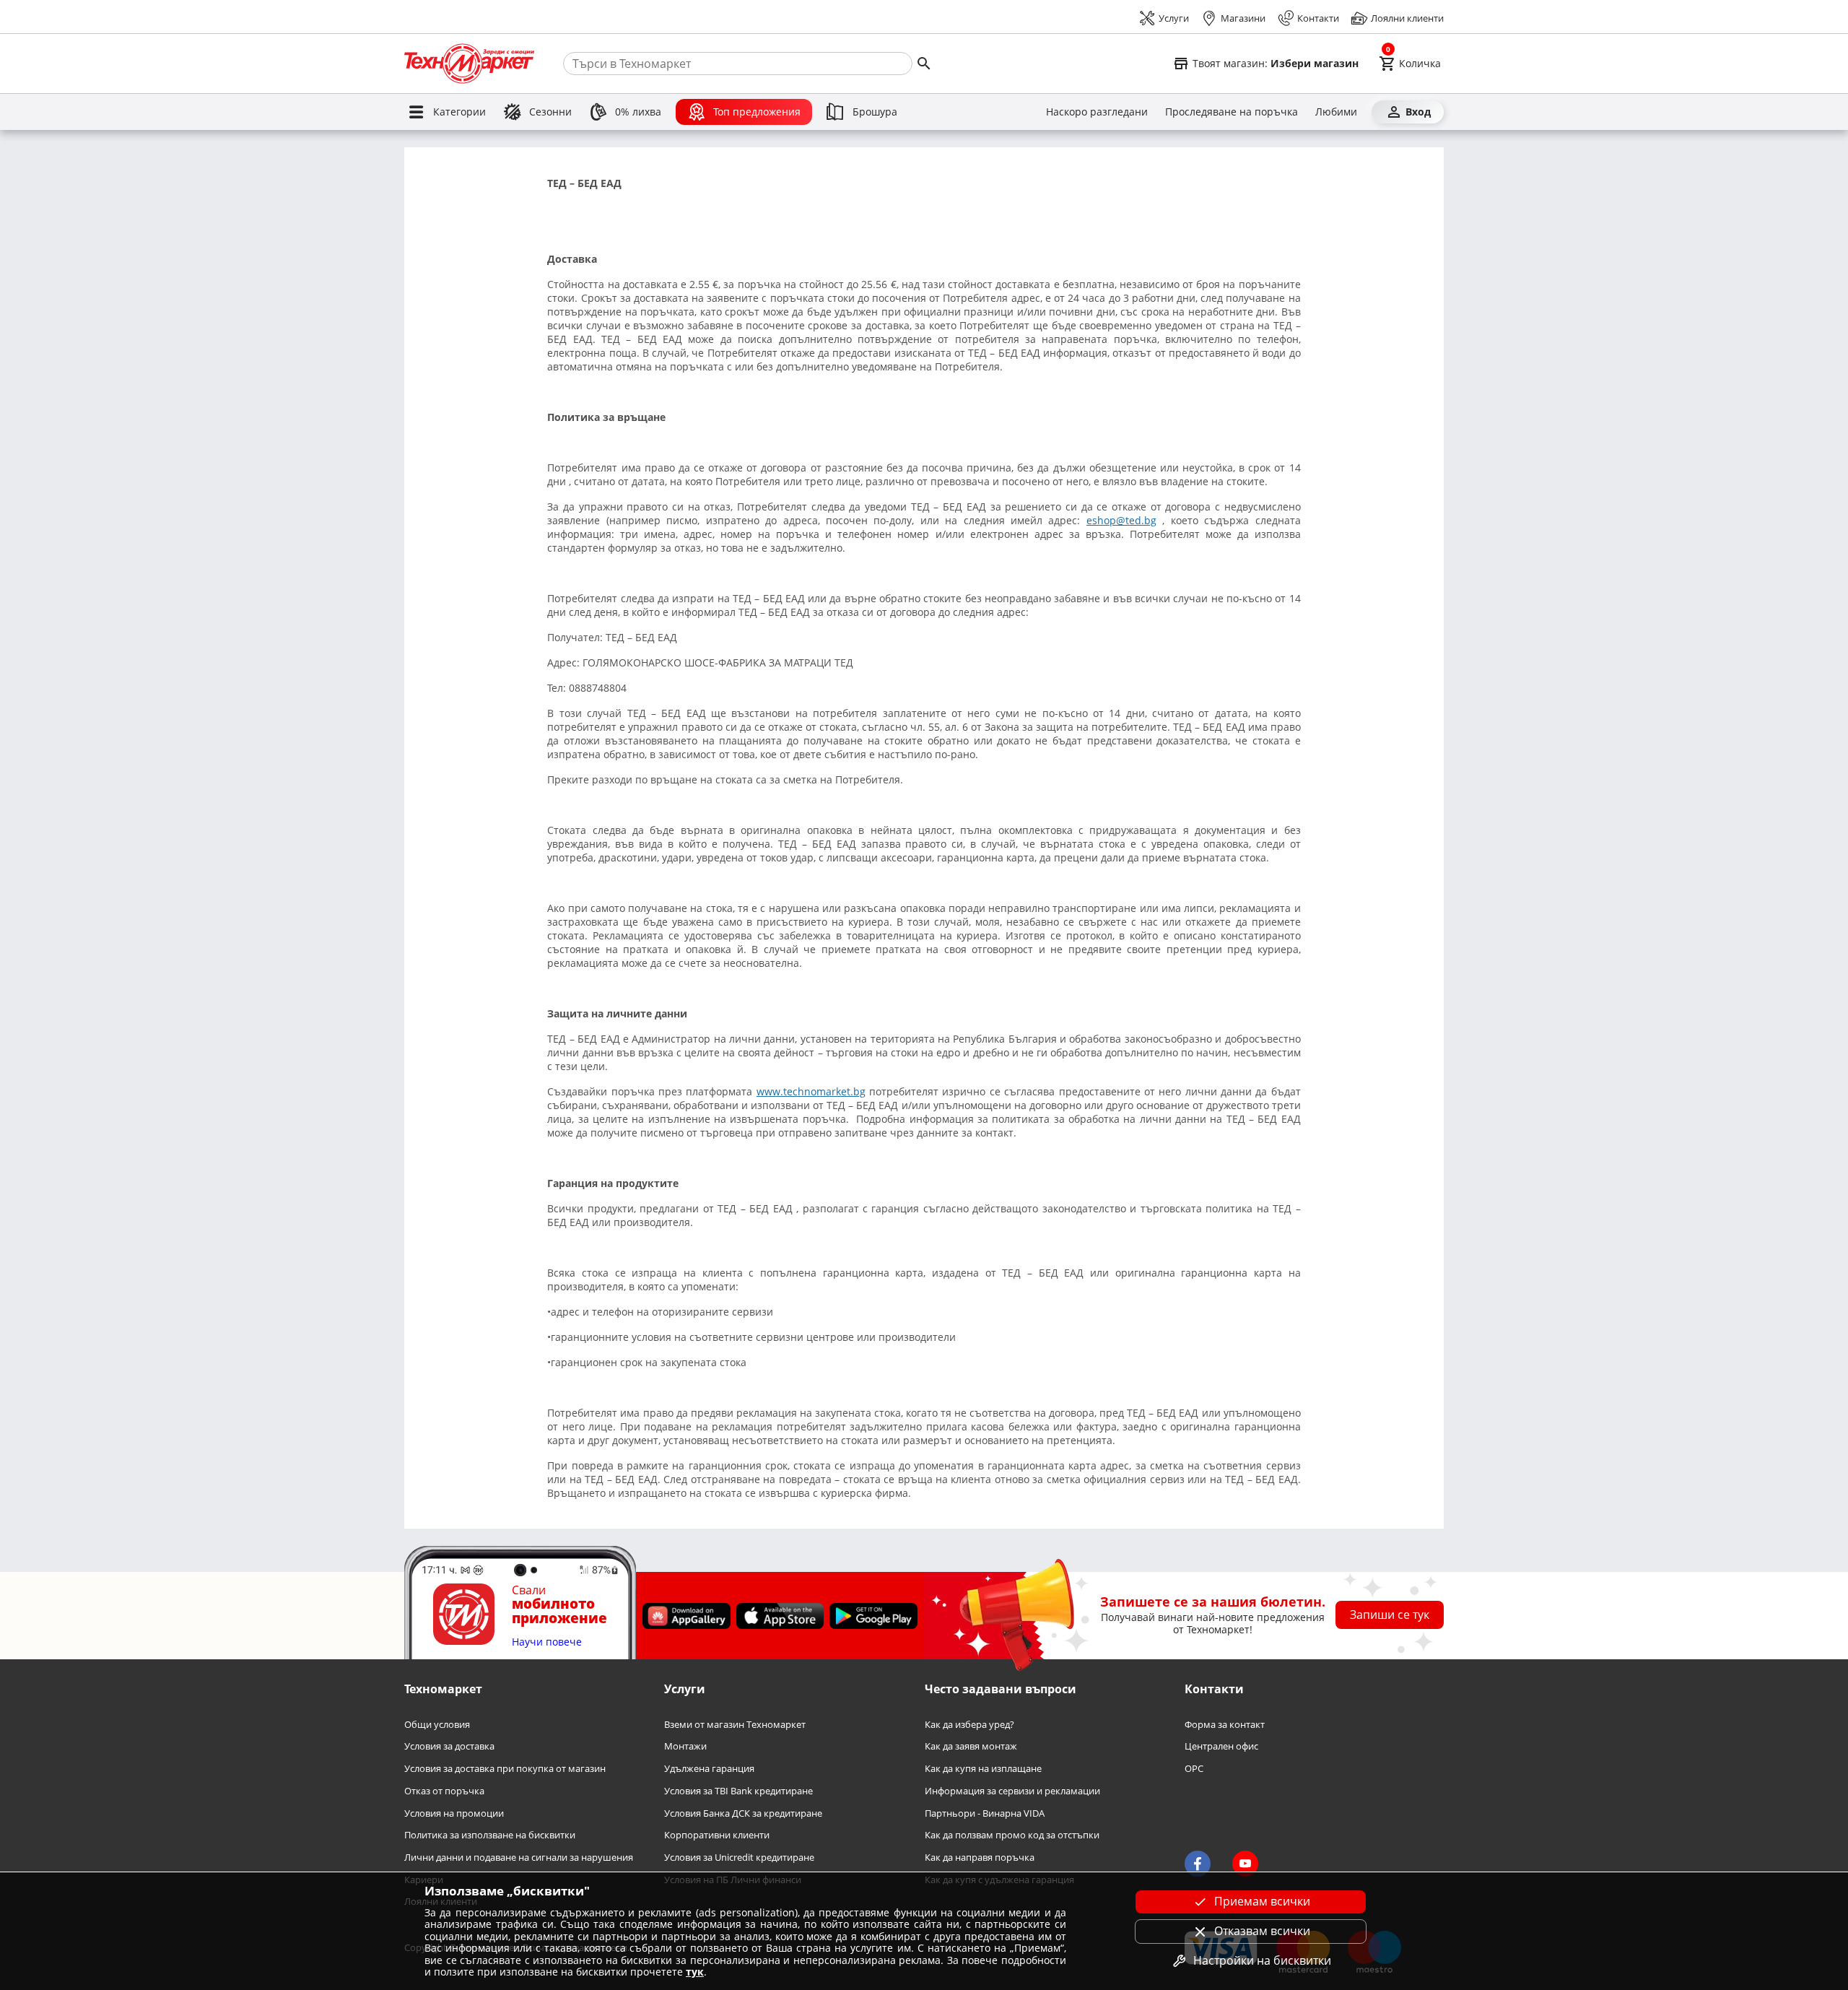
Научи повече (547, 1642)
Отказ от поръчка (444, 1791)
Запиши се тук (1390, 1615)
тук (695, 1972)
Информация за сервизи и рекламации (1012, 1791)
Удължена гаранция (709, 1769)
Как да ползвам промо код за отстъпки (1012, 1835)
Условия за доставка (449, 1746)
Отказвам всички (1262, 1931)
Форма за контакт (1225, 1725)
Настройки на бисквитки (1262, 1960)
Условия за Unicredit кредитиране (739, 1858)
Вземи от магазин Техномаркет (735, 1725)
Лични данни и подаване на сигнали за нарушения (519, 1858)
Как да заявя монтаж (971, 1746)
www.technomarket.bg (811, 1091)
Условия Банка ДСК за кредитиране (743, 1813)
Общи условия (437, 1725)
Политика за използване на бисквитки (490, 1835)
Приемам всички (1262, 1901)
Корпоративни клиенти (717, 1835)
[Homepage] (469, 64)
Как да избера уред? (969, 1725)
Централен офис (1221, 1746)
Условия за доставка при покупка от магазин (505, 1769)
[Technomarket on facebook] (1198, 1864)
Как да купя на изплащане (983, 1769)
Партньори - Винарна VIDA (985, 1813)
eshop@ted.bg (1121, 520)
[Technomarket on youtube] (1245, 1864)
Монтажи (685, 1746)
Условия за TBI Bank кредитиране (738, 1791)
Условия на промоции (454, 1813)
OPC (1194, 1769)
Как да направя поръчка (980, 1858)
